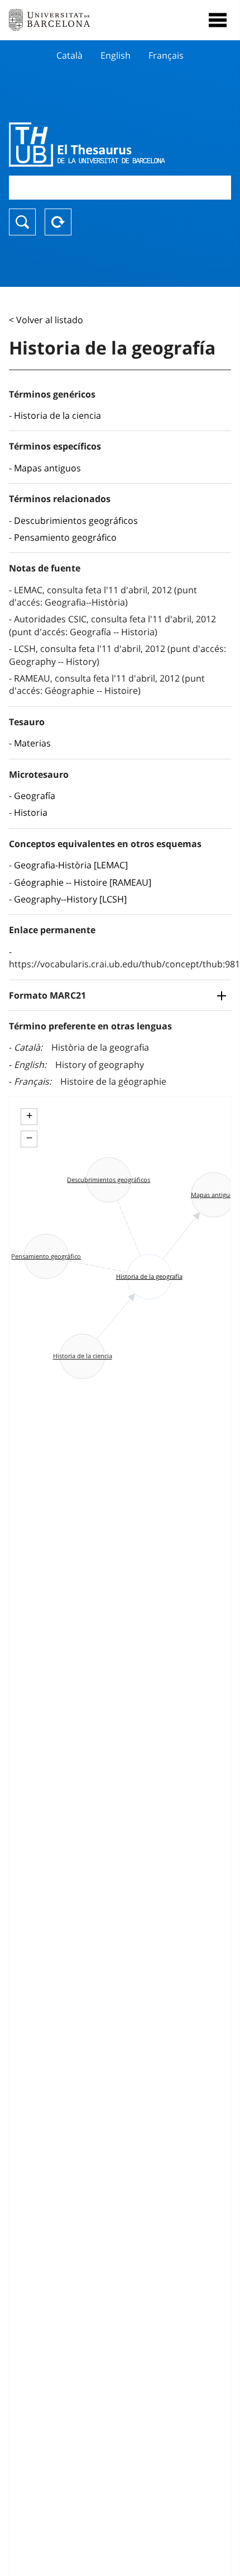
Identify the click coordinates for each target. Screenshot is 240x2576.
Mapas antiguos (47, 468)
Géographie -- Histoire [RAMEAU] (83, 882)
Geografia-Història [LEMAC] (71, 865)
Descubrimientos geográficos (76, 521)
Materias (32, 743)
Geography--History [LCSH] (70, 899)
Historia (31, 812)
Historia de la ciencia (57, 415)
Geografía (35, 796)
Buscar (22, 222)
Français (166, 55)
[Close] (218, 20)
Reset (58, 222)
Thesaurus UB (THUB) (87, 144)
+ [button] (29, 1116)
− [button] (29, 1138)
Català (69, 55)
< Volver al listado (46, 320)
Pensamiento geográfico (65, 537)
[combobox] (120, 188)
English (116, 55)
